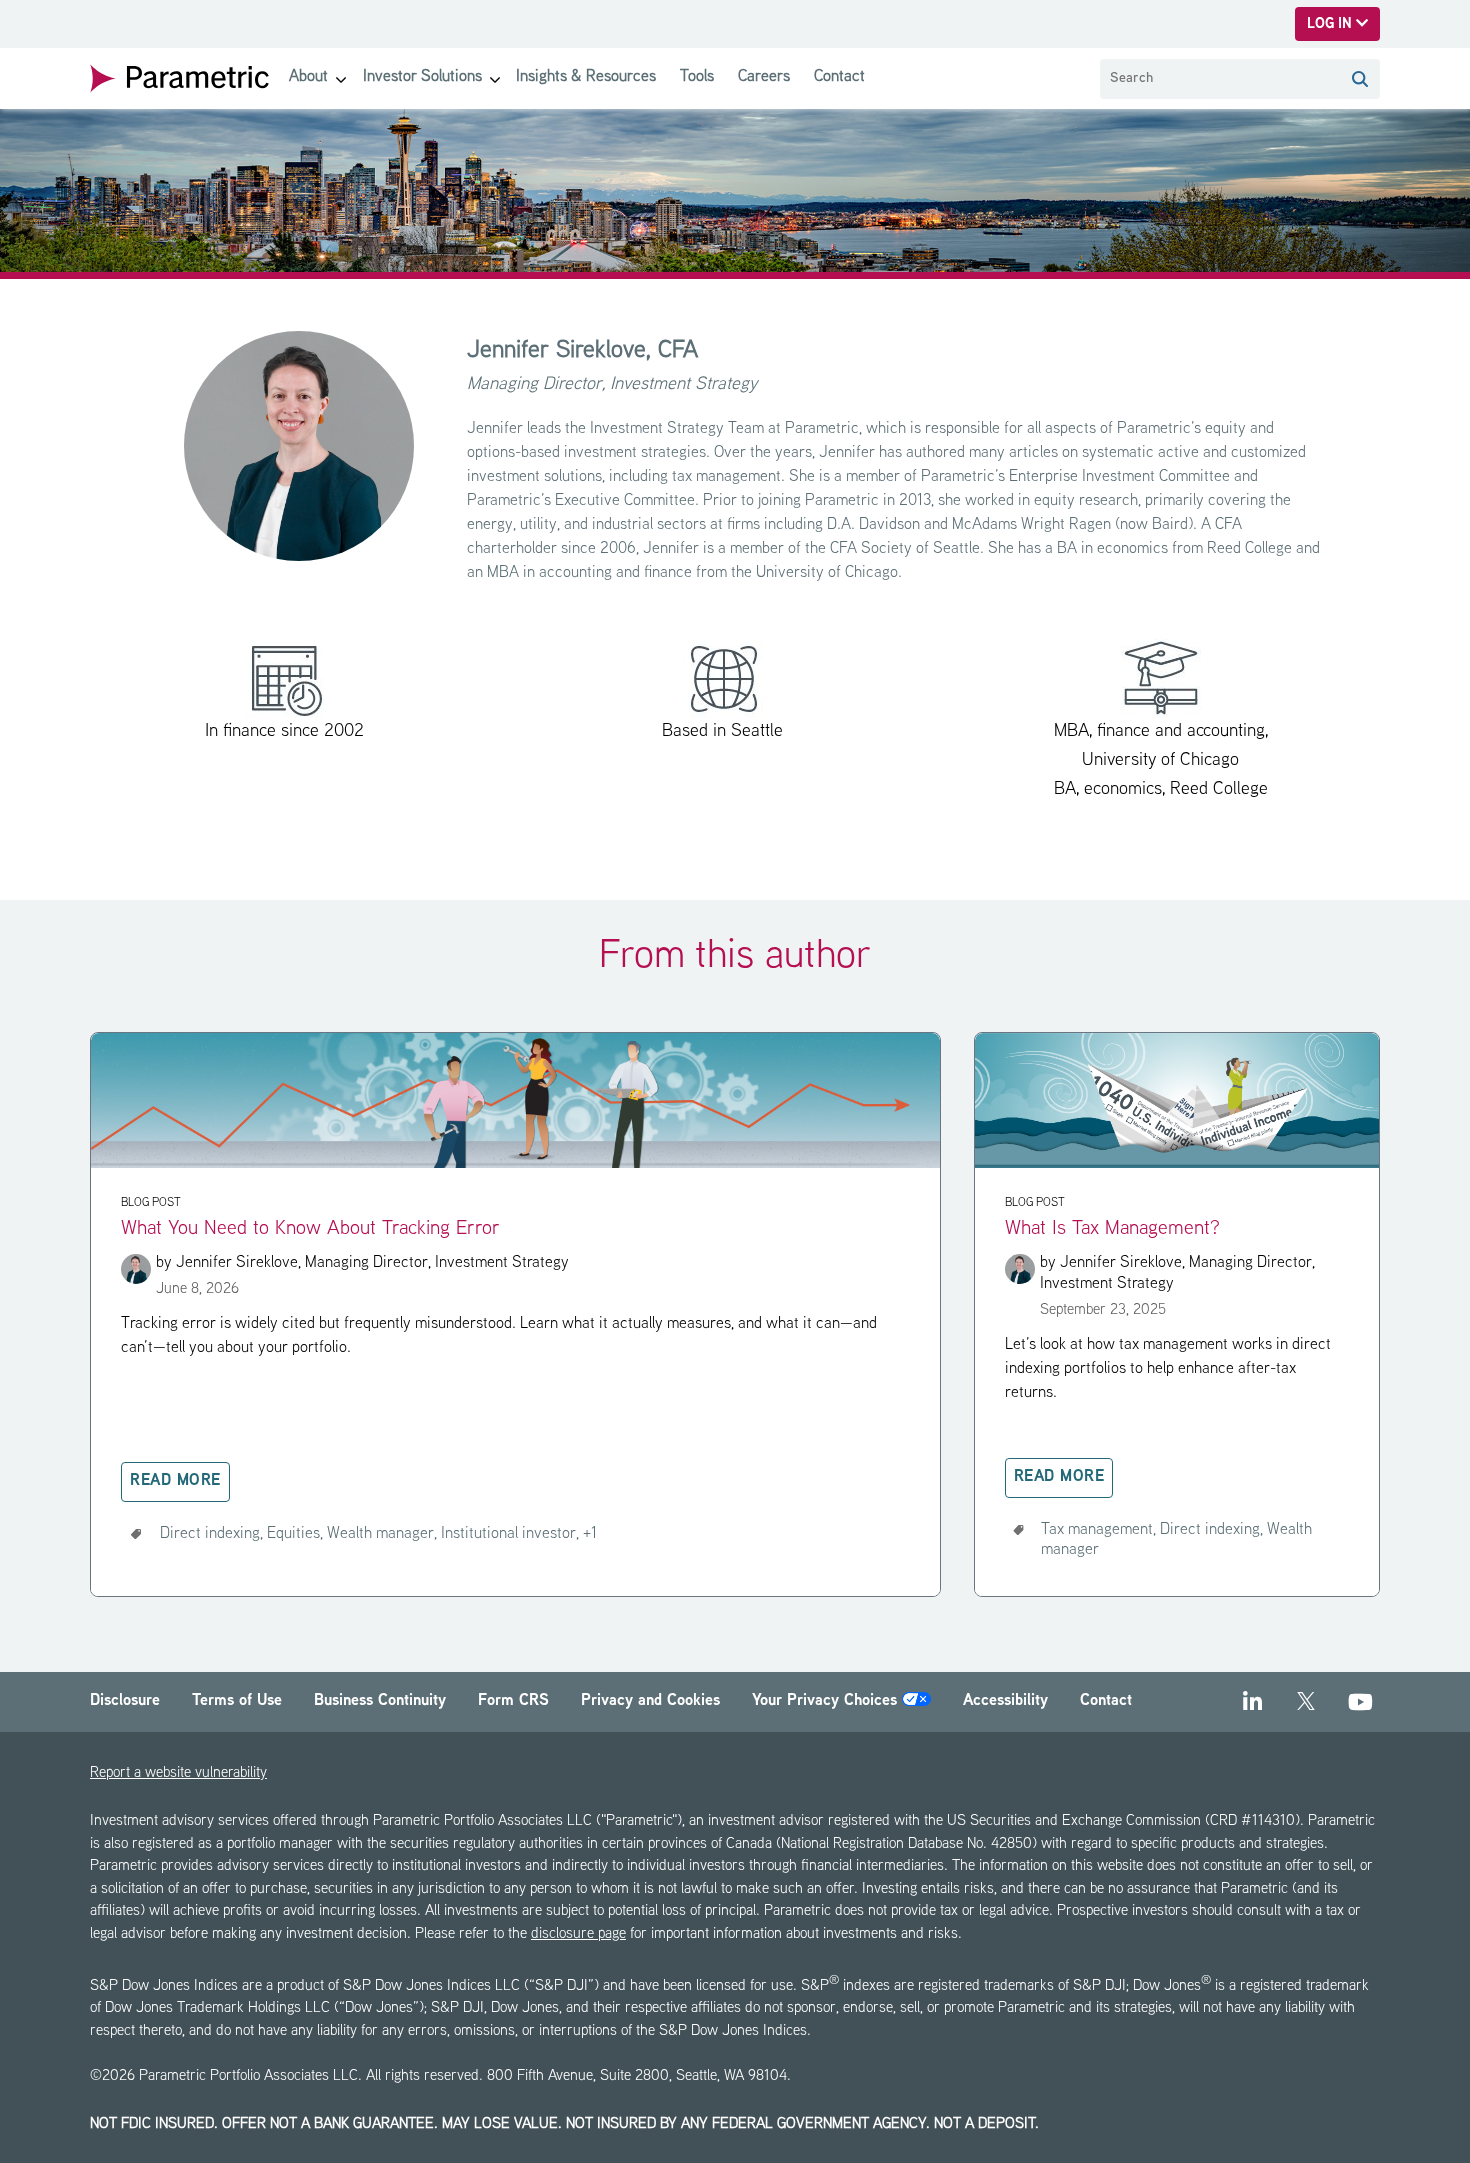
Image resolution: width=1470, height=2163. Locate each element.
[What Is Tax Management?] (1177, 1164)
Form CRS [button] (513, 1701)
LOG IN (1331, 24)
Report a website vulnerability (178, 1773)
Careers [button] (764, 77)
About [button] (308, 77)
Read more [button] (175, 1481)
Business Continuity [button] (380, 1701)
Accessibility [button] (1005, 1701)
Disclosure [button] (125, 1701)
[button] (1360, 79)
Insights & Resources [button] (586, 77)
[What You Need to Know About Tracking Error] (515, 1164)
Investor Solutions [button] (422, 77)
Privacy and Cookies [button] (650, 1701)
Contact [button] (839, 77)
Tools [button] (697, 77)
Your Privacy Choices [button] (827, 1701)
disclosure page (578, 1934)
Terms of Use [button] (237, 1701)
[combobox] (1220, 79)
